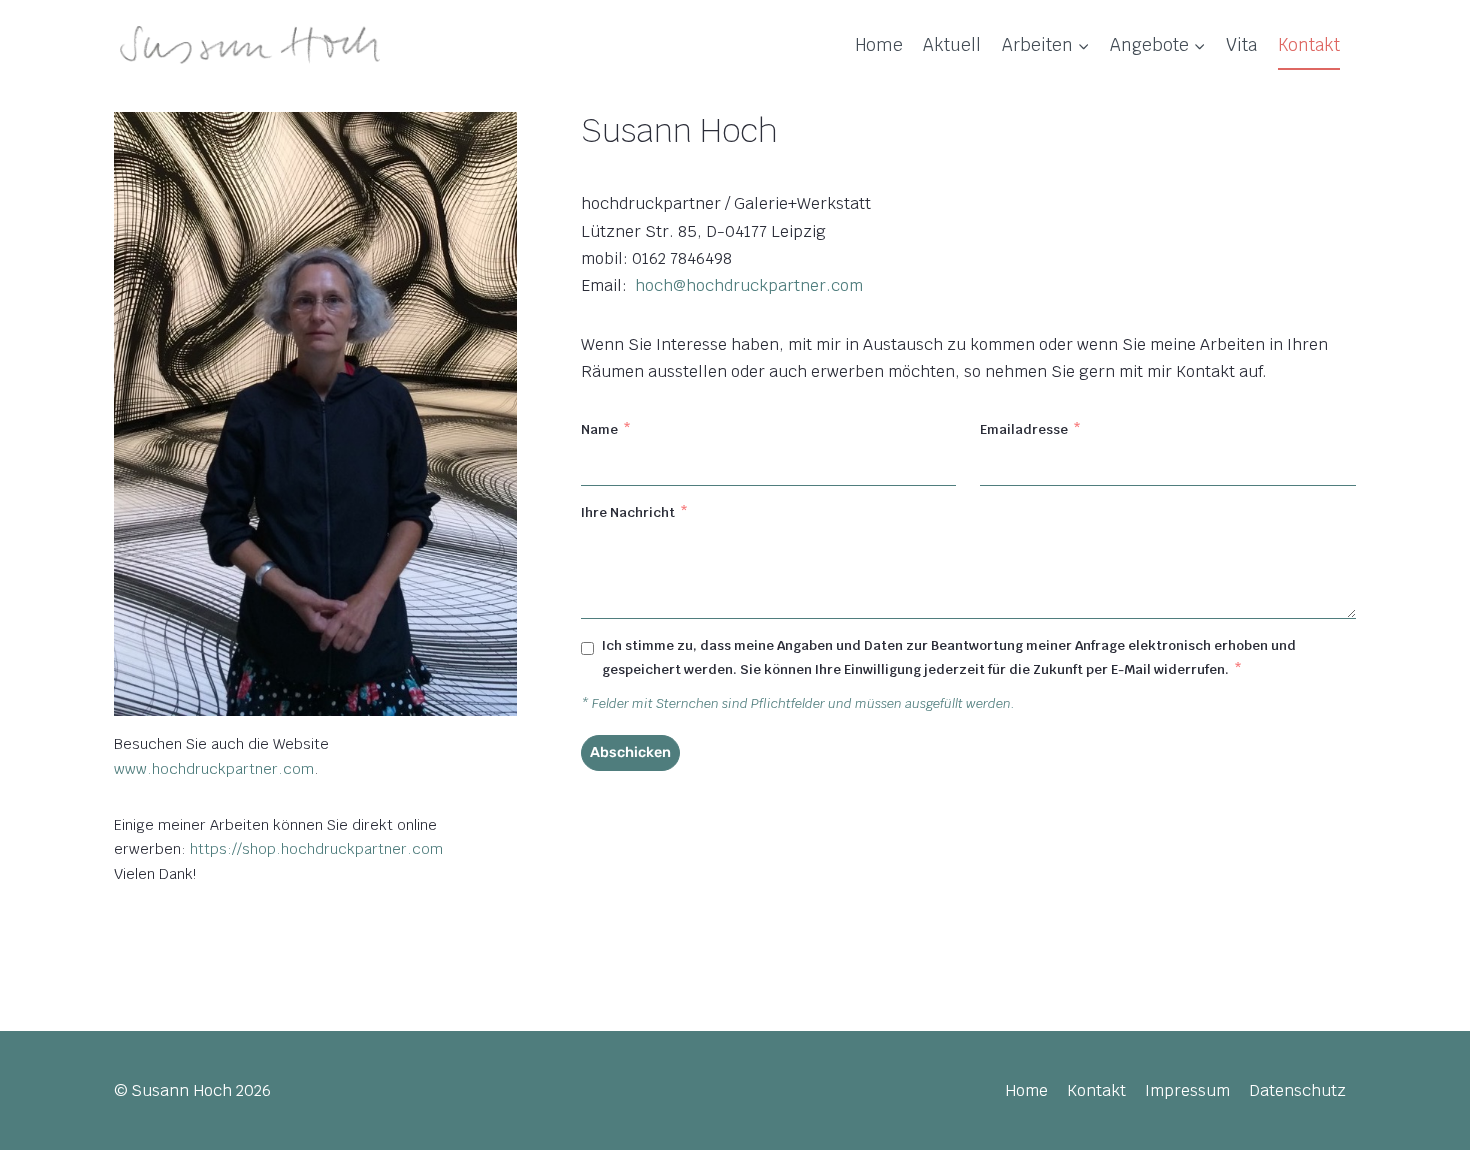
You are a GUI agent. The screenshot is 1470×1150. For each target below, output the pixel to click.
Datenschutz (1297, 1090)
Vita (1241, 45)
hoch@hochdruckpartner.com (749, 285)
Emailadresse (1030, 429)
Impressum (1187, 1090)
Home (879, 45)
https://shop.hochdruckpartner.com (316, 848)
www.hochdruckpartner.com (214, 768)
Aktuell (952, 45)
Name (606, 429)
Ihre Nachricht (634, 512)
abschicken (630, 752)
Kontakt (1309, 45)
